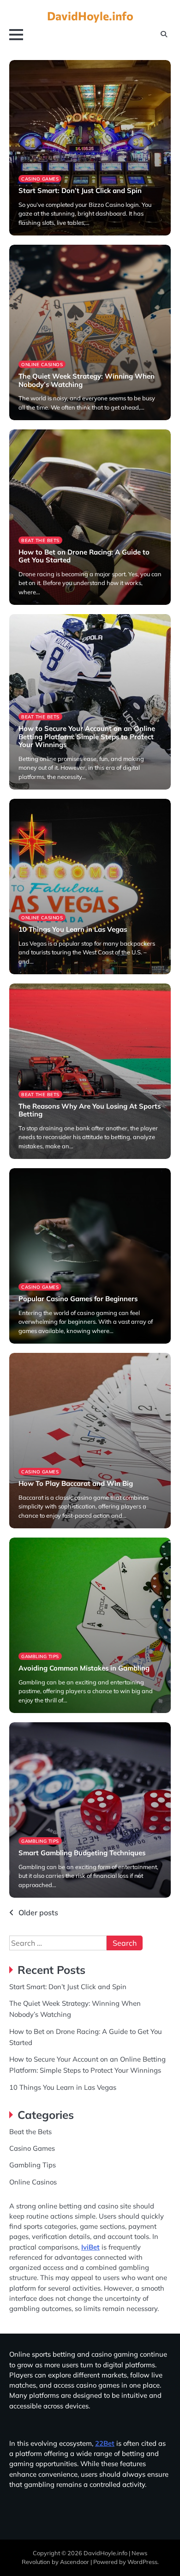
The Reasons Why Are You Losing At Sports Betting (90, 1110)
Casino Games (40, 179)
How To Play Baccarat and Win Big (76, 1483)
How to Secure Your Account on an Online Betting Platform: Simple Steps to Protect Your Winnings (87, 737)
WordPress (142, 2562)
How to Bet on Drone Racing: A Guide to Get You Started (84, 556)
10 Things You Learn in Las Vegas (73, 929)
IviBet (90, 2247)
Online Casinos (42, 364)
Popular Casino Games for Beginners (78, 1299)
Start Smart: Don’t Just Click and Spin (80, 190)
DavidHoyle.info (90, 16)
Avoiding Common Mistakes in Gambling (84, 1668)
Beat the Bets (40, 540)
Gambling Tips (40, 1656)
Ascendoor (75, 2562)
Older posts (38, 1912)
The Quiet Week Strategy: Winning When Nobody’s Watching (87, 380)
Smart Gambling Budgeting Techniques (82, 1853)
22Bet (105, 2443)
